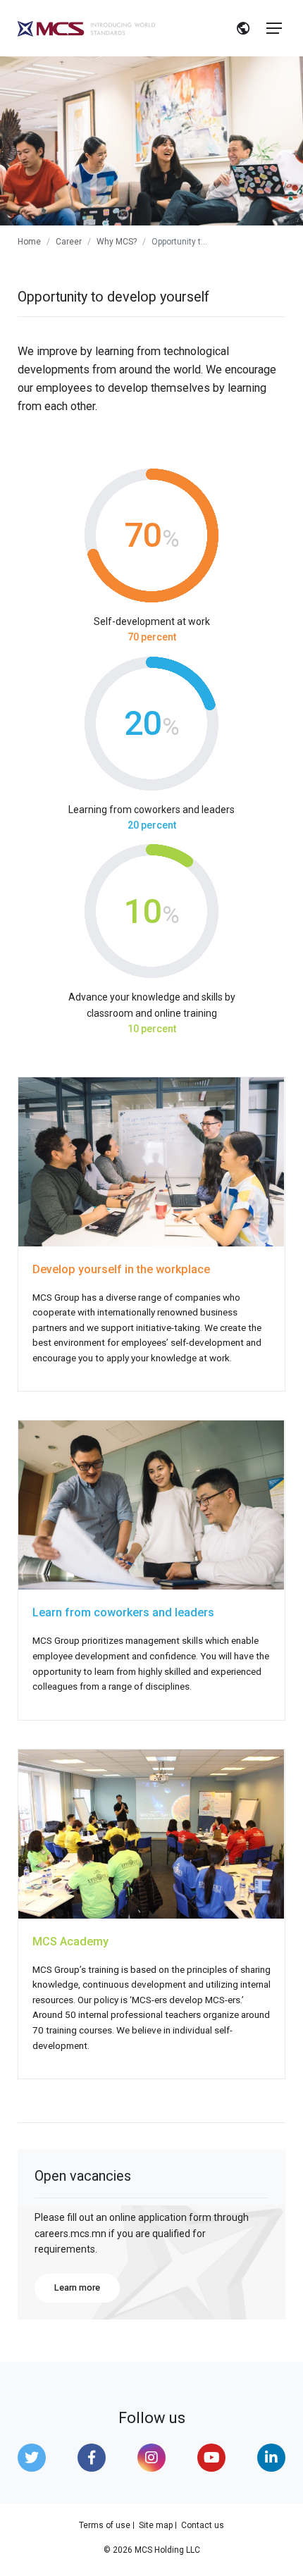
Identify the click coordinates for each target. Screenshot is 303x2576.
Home (29, 242)
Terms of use (105, 2525)
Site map (156, 2525)
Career (69, 242)
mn (244, 30)
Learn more (77, 2287)
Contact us (203, 2525)
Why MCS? (117, 242)
